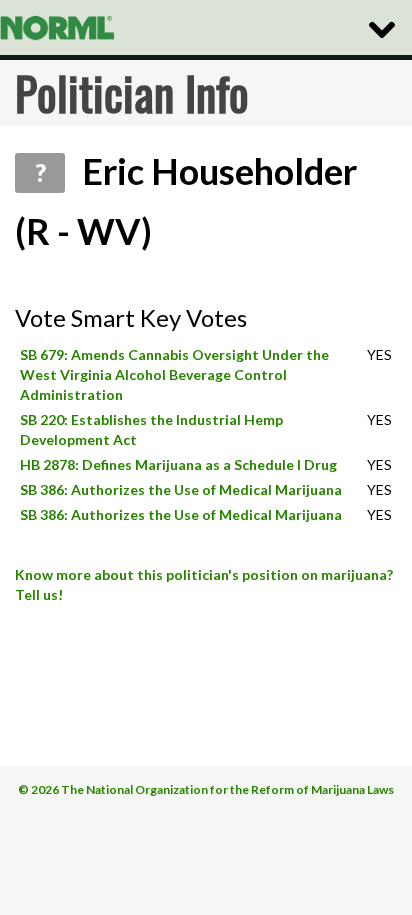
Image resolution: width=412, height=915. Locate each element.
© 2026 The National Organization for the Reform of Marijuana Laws (206, 789)
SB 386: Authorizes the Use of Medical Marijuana (181, 489)
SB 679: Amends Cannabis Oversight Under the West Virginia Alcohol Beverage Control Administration (174, 374)
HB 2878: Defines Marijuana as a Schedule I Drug (178, 464)
